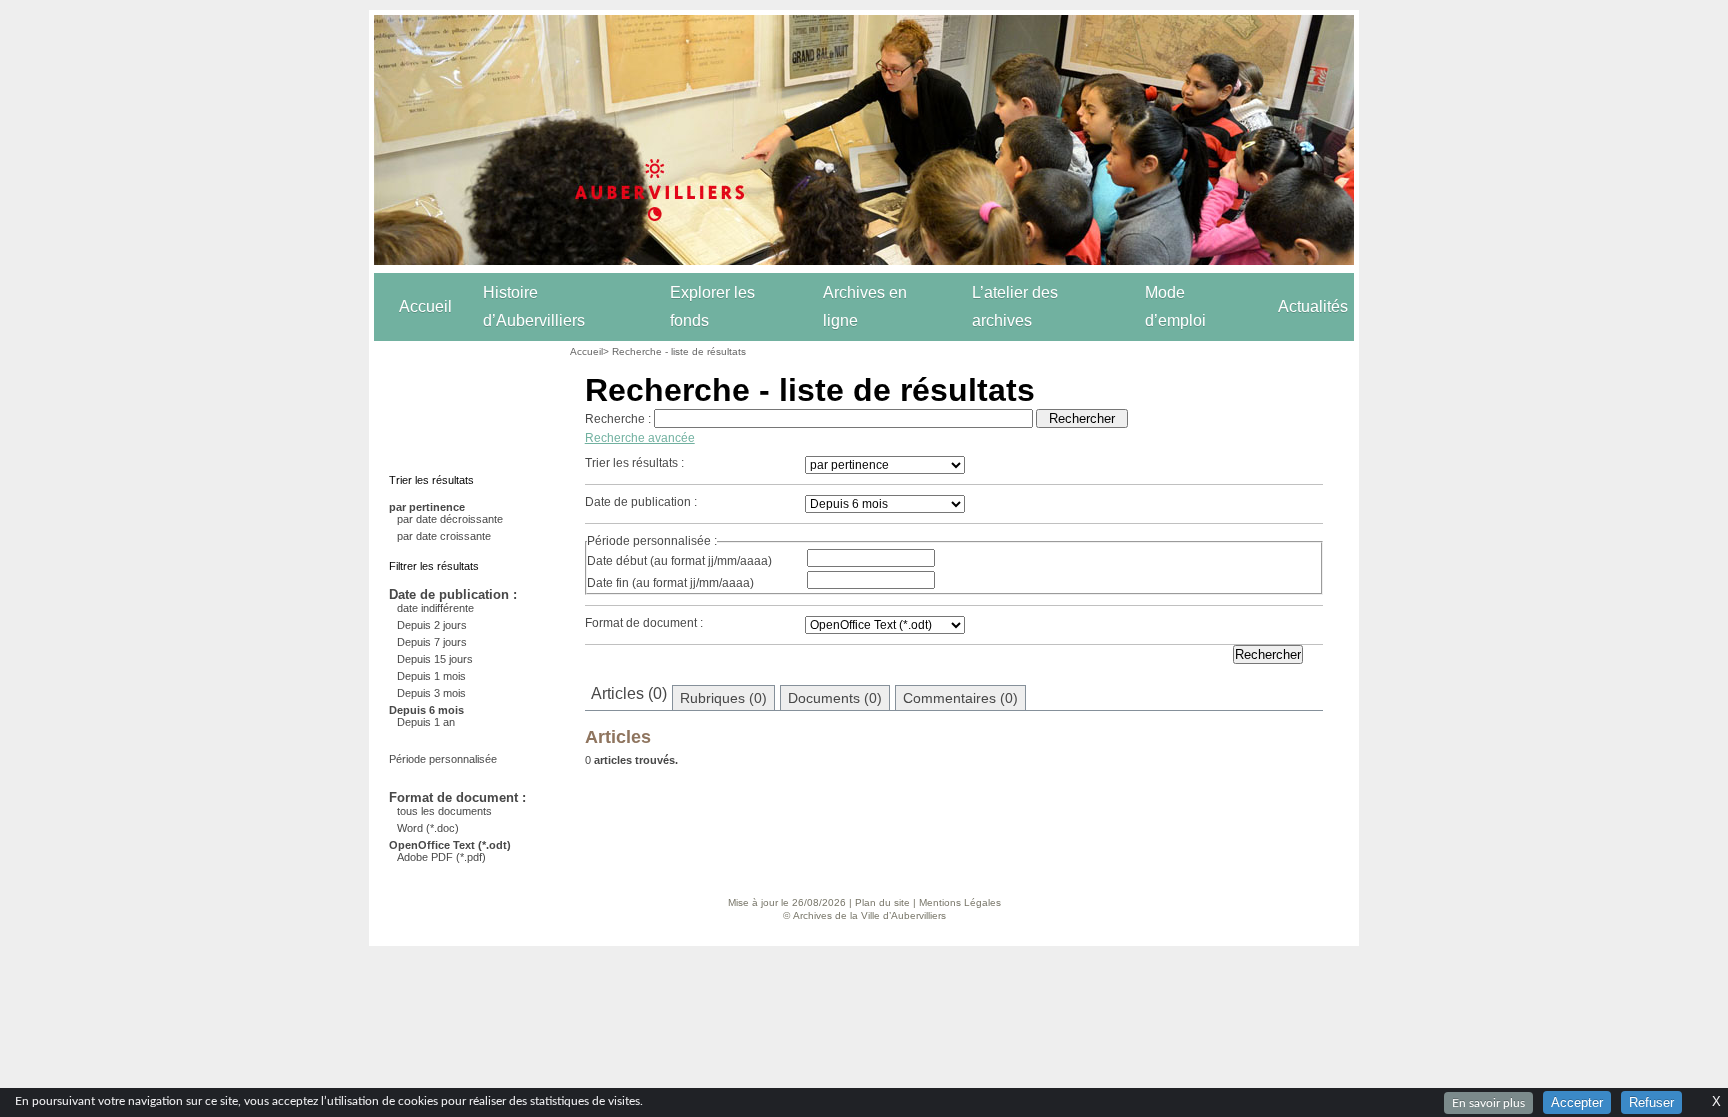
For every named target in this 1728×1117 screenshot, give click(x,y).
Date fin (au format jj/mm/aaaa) (670, 583)
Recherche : (618, 419)
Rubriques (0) (723, 698)
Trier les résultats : (634, 463)
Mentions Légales (960, 902)
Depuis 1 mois (431, 676)
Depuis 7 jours (432, 642)
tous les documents (444, 811)
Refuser (1651, 1102)
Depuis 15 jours (435, 659)
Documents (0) (835, 698)
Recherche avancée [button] (640, 438)
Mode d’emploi (1175, 306)
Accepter (1577, 1102)
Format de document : (644, 623)
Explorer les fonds (712, 306)
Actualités (1313, 306)
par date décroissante (450, 519)
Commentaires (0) (960, 698)
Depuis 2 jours (432, 625)
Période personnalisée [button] (443, 759)
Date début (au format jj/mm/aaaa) (679, 561)
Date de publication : (641, 502)
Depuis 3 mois (431, 693)
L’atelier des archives (1015, 306)
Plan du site (882, 902)
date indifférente (435, 608)
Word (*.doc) (428, 828)
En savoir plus (1488, 1103)
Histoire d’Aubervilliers (534, 306)
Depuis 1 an (426, 722)
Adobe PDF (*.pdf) (441, 857)
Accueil (425, 306)
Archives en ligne (865, 306)
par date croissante (444, 536)
